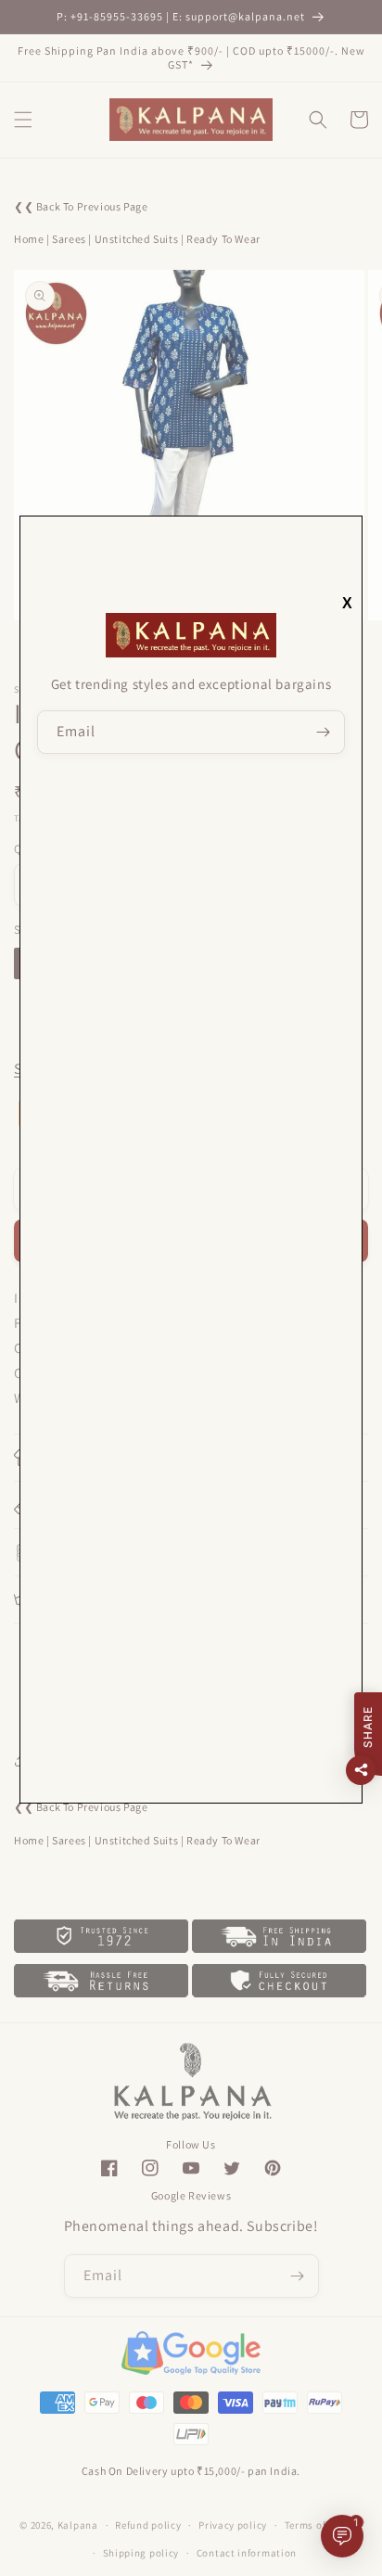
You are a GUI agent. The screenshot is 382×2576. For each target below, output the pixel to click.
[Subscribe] (324, 732)
